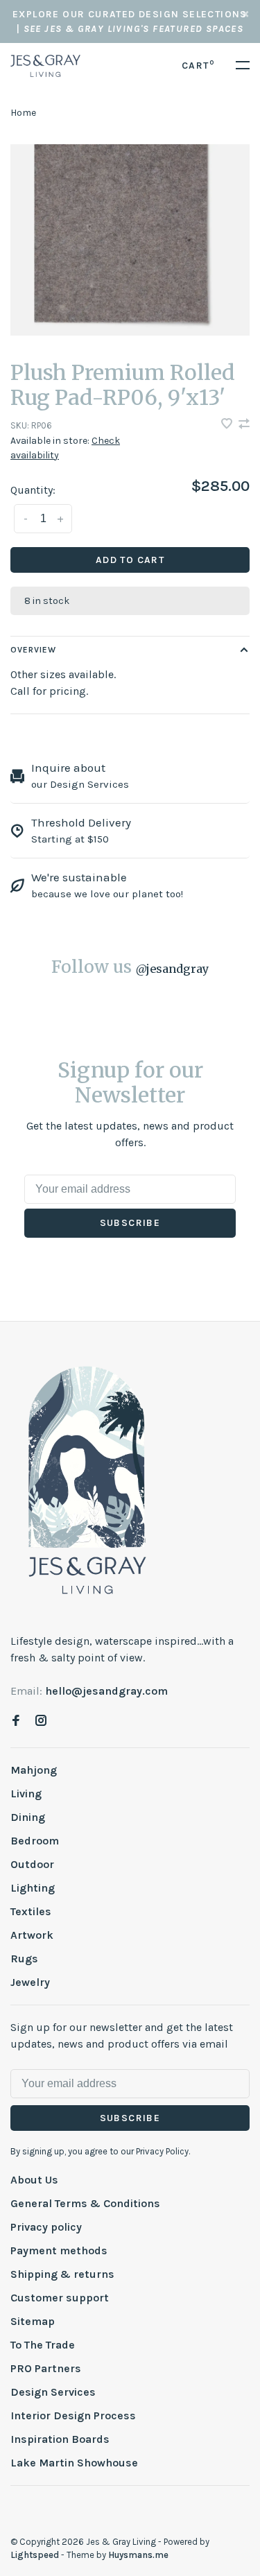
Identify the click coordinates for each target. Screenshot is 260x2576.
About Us (34, 2180)
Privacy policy (46, 2227)
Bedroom (35, 1841)
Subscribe (130, 1223)
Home (23, 113)
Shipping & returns (62, 2274)
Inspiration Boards (60, 2439)
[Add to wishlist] (228, 425)
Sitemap (33, 2321)
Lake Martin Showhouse (74, 2463)
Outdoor (32, 1864)
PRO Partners (46, 2368)
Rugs (24, 1959)
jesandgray (172, 969)
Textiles (31, 1911)
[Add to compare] (244, 425)
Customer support (60, 2298)
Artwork (32, 1935)
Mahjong (34, 1770)
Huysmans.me (138, 2555)
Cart (198, 66)
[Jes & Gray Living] (87, 1479)
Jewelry (30, 1982)
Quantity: (33, 490)
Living (26, 1793)
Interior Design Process (73, 2415)
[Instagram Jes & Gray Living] (41, 1721)
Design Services (53, 2392)
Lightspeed (35, 2555)
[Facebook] (16, 1721)
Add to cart (130, 560)
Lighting (33, 1888)
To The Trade (43, 2345)
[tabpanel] (130, 240)
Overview (33, 650)
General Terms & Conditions (85, 2203)
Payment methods (59, 2250)
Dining (28, 1817)
